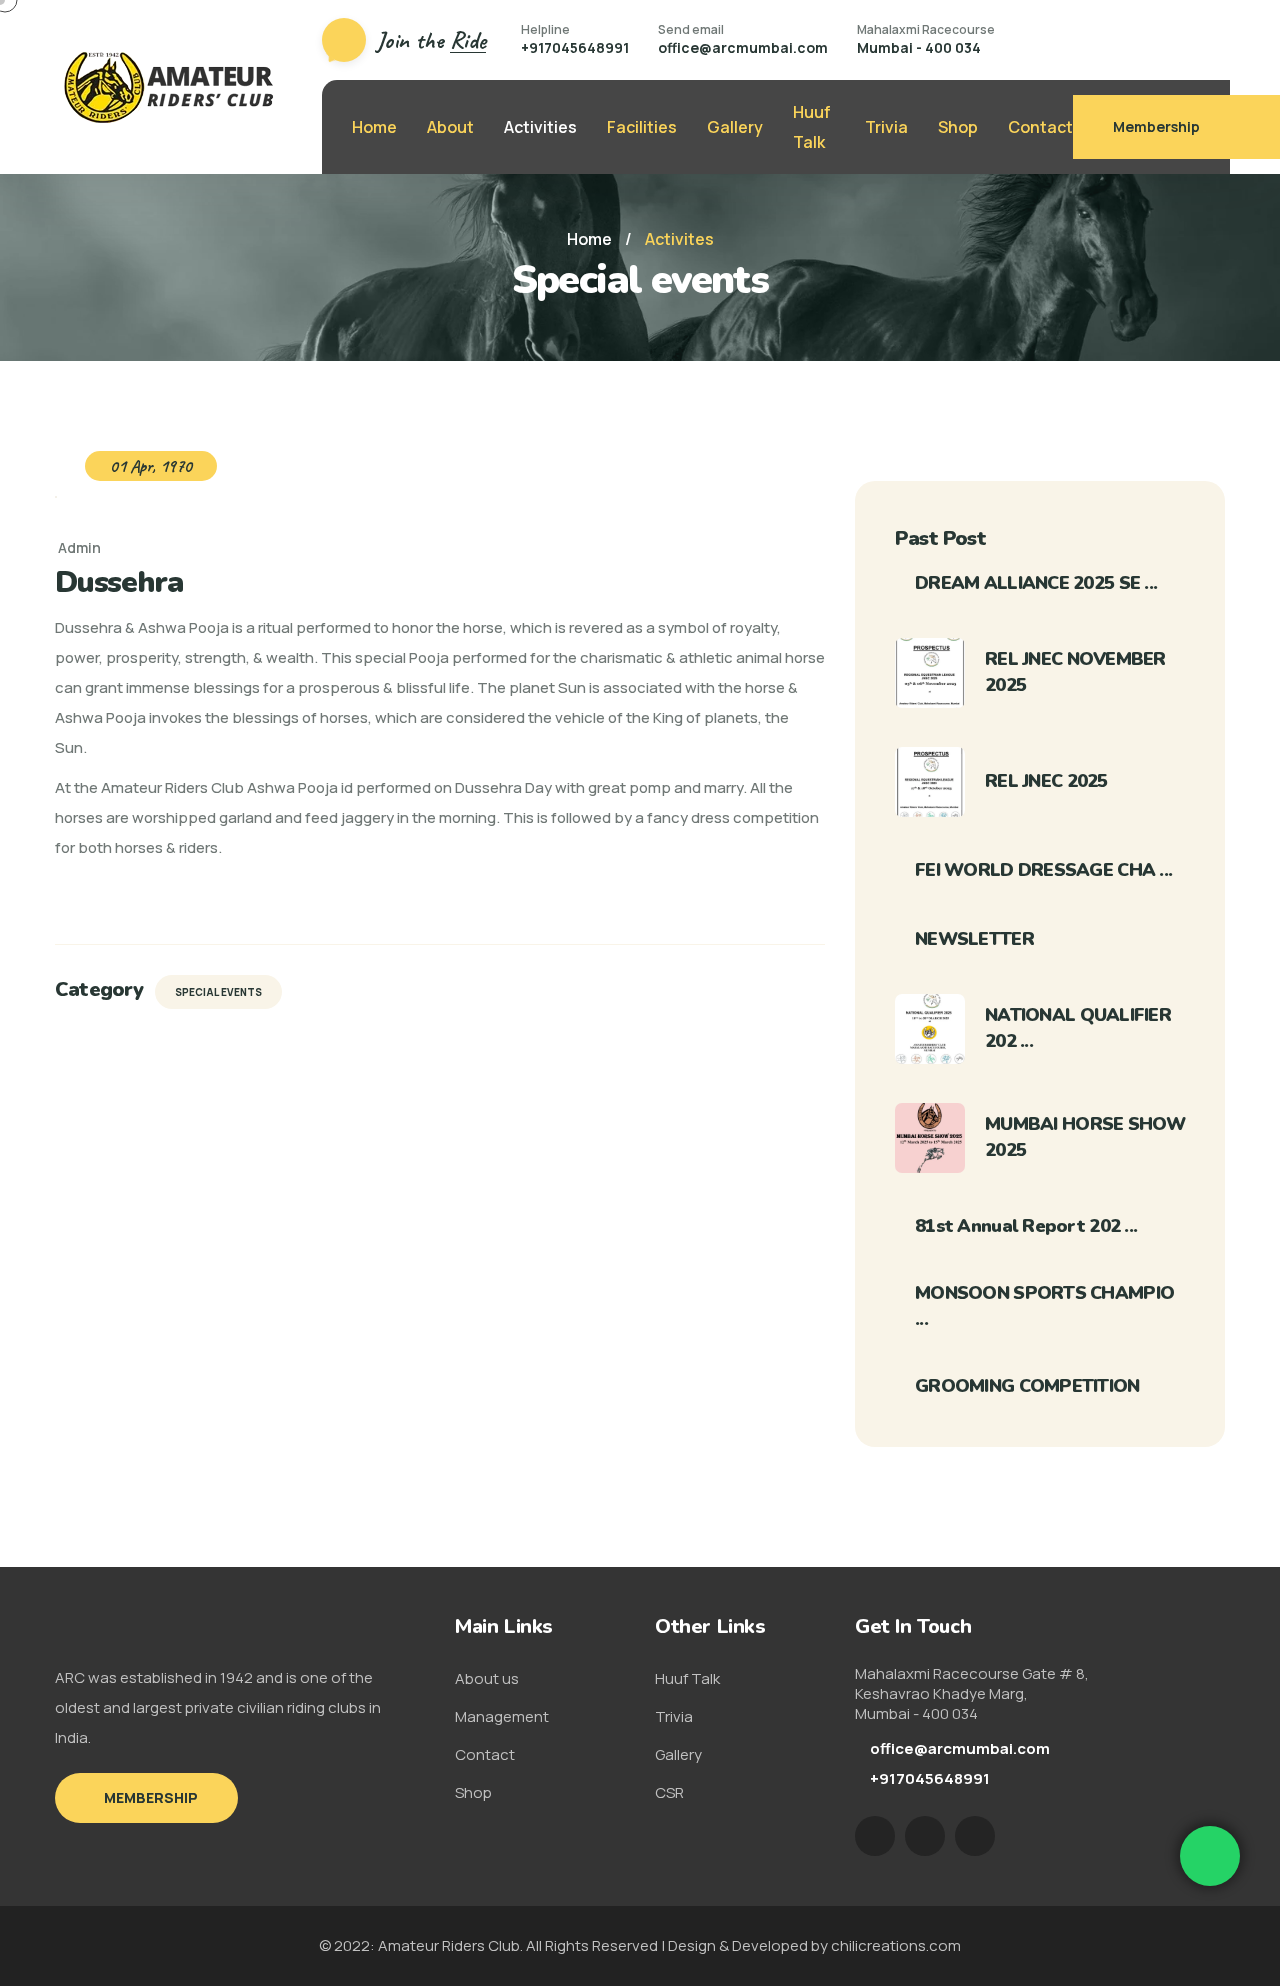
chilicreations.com (896, 1945)
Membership (1156, 126)
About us (487, 1678)
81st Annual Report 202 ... (1026, 1226)
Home (374, 127)
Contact (1040, 127)
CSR (669, 1792)
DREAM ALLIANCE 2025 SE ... (1036, 583)
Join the (431, 40)
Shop (958, 127)
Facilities (642, 127)
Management (502, 1716)
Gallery (735, 127)
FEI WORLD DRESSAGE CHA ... (1043, 870)
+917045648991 (575, 47)
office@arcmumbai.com (743, 47)
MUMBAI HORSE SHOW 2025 (1085, 1137)
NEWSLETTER (974, 939)
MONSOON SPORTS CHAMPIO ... (1044, 1306)
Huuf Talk (812, 127)
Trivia (886, 127)
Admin (79, 547)
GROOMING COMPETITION (1027, 1386)
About (450, 127)
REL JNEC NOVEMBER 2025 (1075, 672)
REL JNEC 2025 (1046, 781)
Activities (540, 127)
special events (218, 992)
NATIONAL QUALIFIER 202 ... (1078, 1028)
